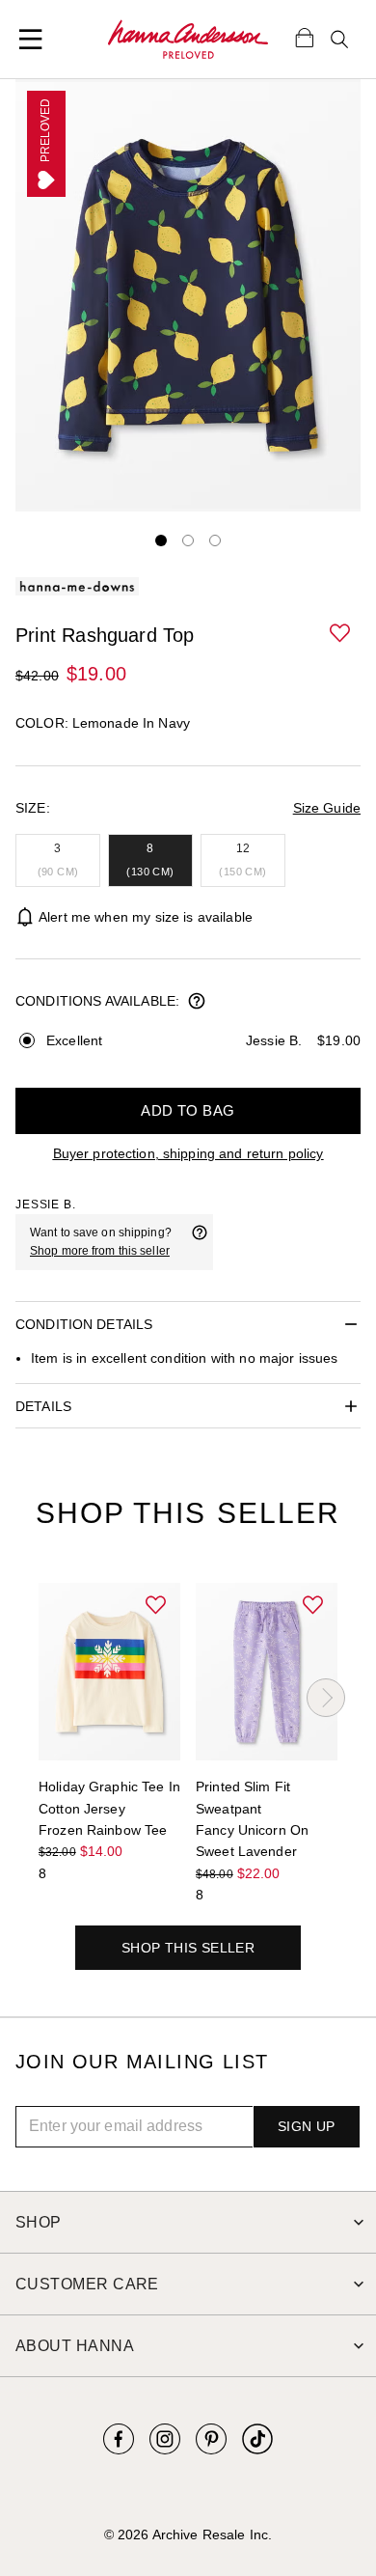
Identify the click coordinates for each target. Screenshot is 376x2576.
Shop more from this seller (100, 1251)
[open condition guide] (197, 1003)
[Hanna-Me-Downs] (188, 40)
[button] (341, 634)
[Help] (200, 1242)
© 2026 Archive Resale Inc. (188, 2534)
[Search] (339, 40)
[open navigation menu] (31, 40)
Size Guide (327, 808)
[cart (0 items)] (305, 37)
